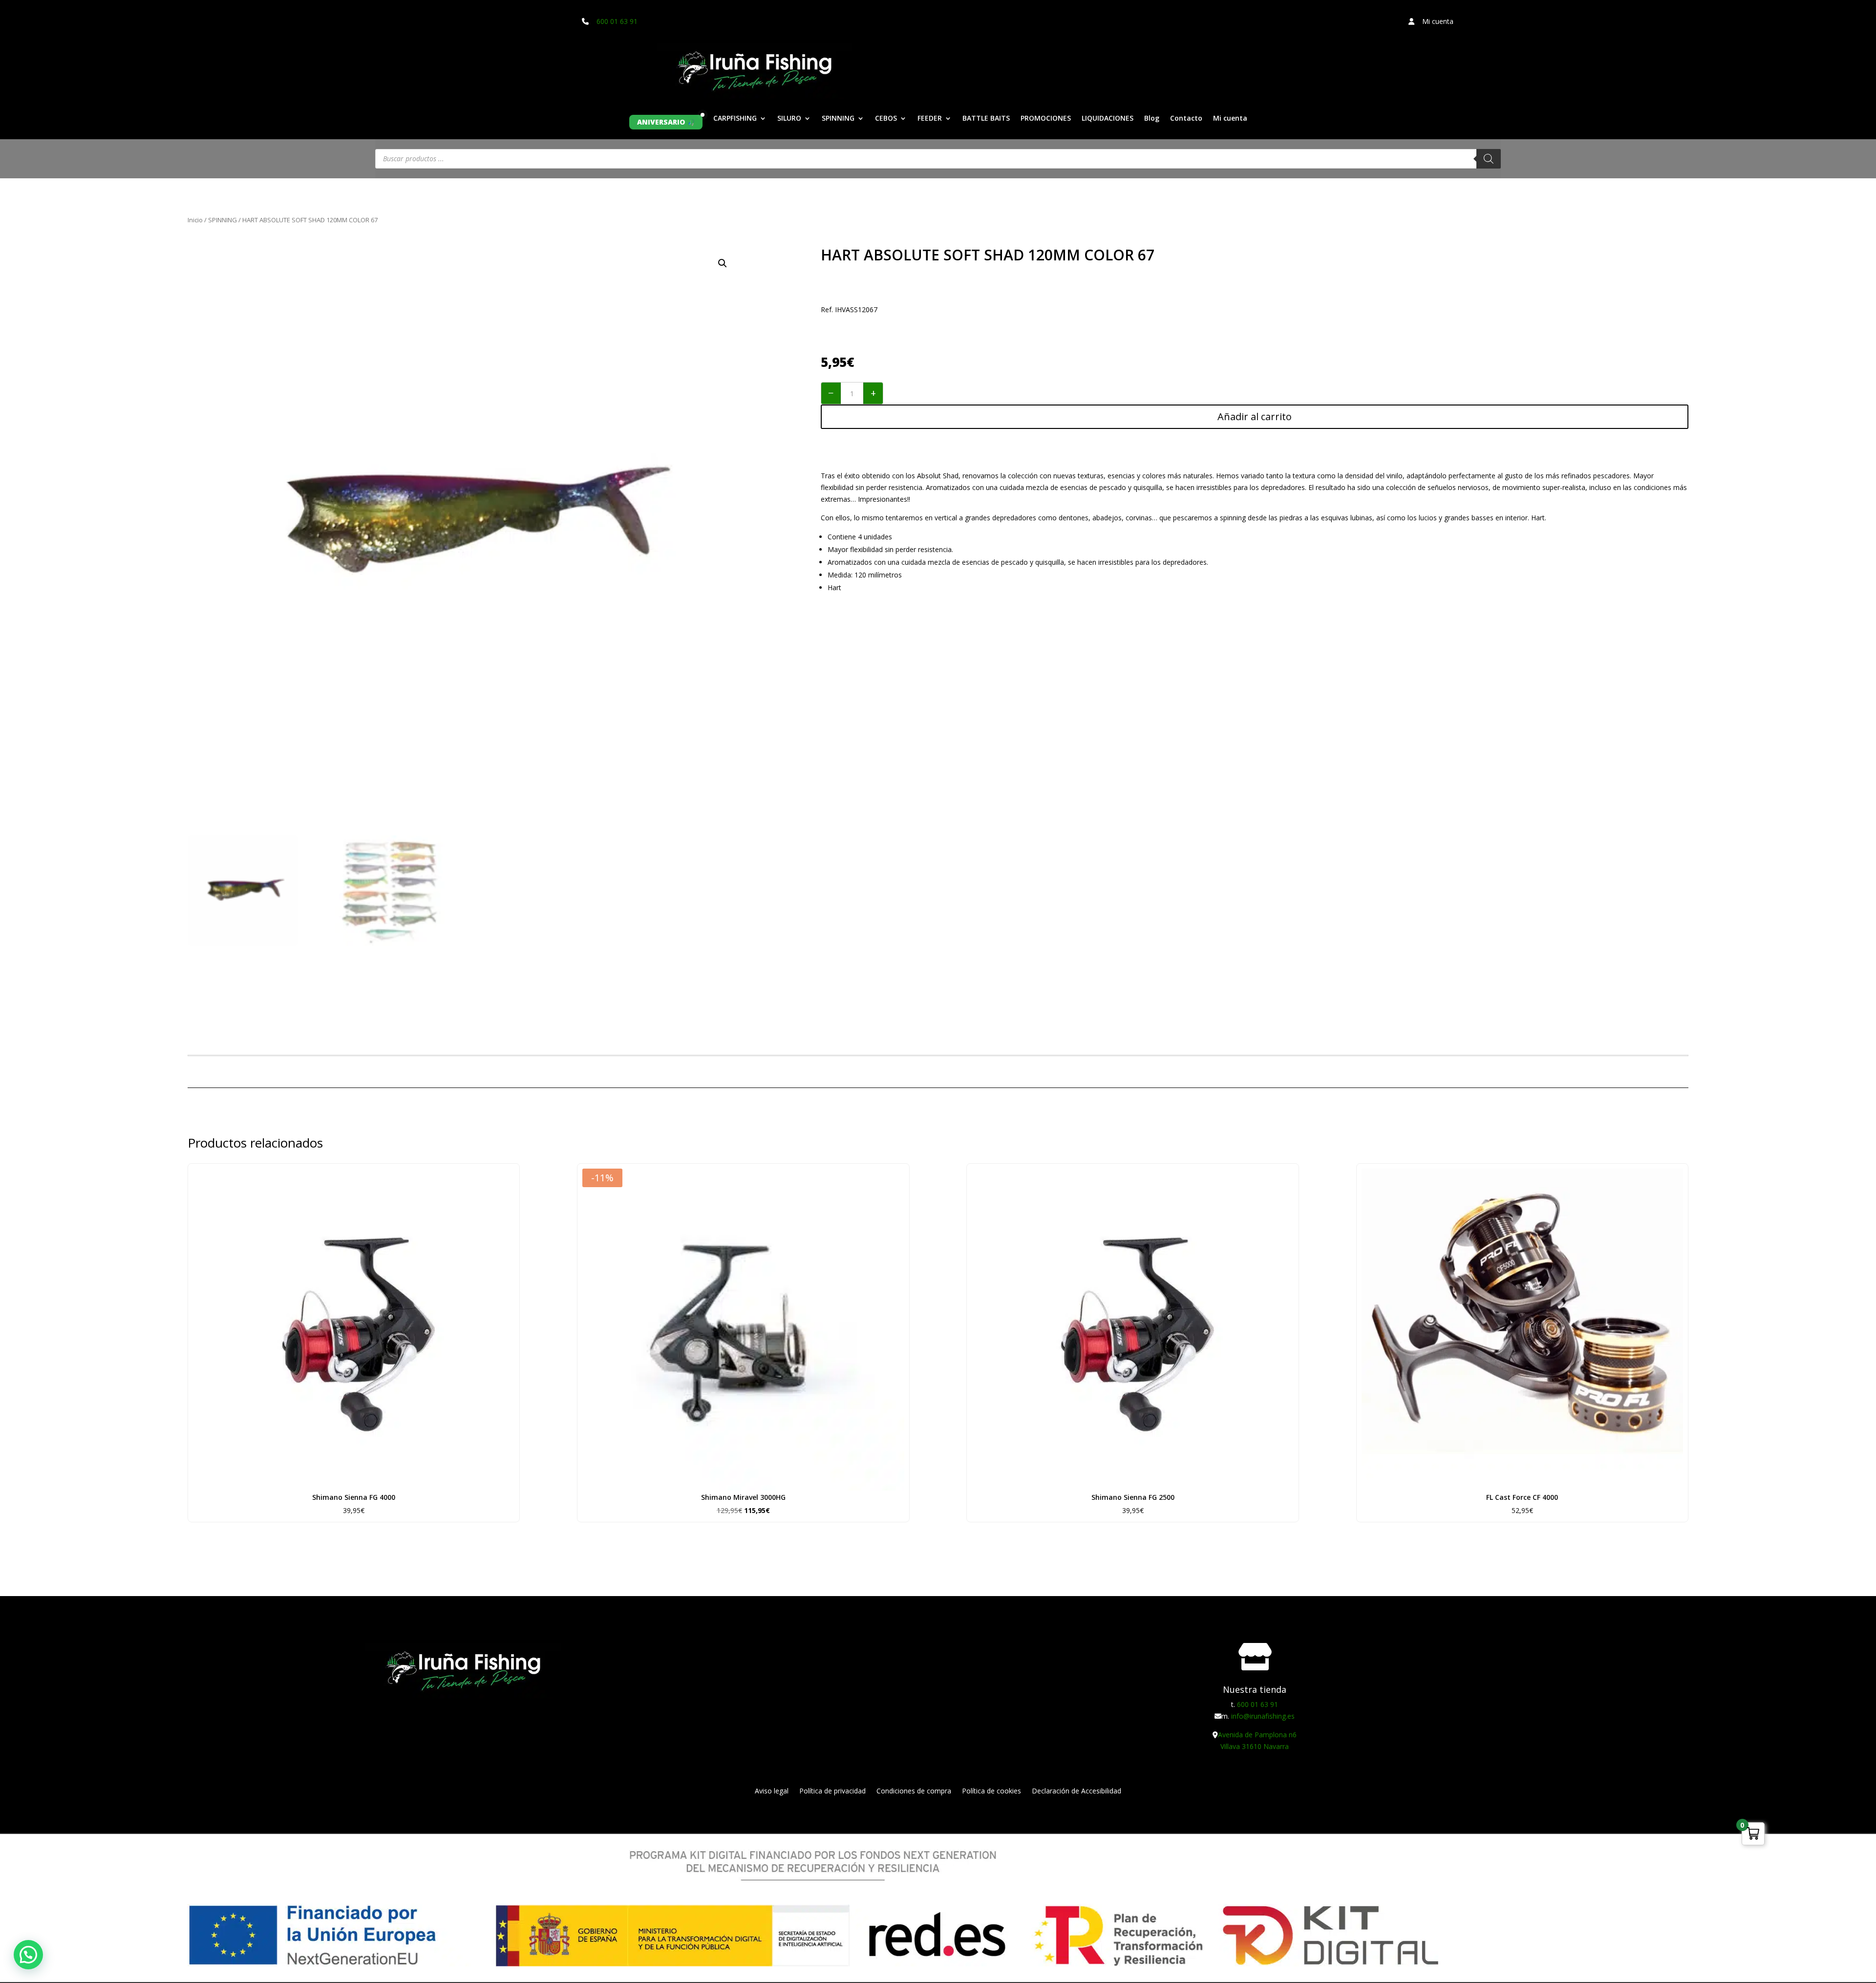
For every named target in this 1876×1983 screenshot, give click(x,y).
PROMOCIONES (1046, 119)
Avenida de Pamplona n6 (1257, 1735)
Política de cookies (991, 1791)
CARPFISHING (735, 119)
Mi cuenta (1230, 119)
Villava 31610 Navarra (1255, 1746)
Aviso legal (772, 1791)
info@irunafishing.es (1263, 1716)
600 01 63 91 (617, 21)
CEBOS (886, 119)
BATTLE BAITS (986, 119)
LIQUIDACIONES (1108, 119)
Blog (1152, 119)
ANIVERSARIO (661, 122)
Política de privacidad (832, 1791)
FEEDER (930, 119)
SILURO (789, 119)
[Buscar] (1489, 159)
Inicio (195, 220)
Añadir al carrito (1255, 416)
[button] (723, 263)
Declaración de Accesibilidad (1077, 1791)
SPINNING (838, 119)
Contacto (1186, 119)
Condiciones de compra (914, 1791)
